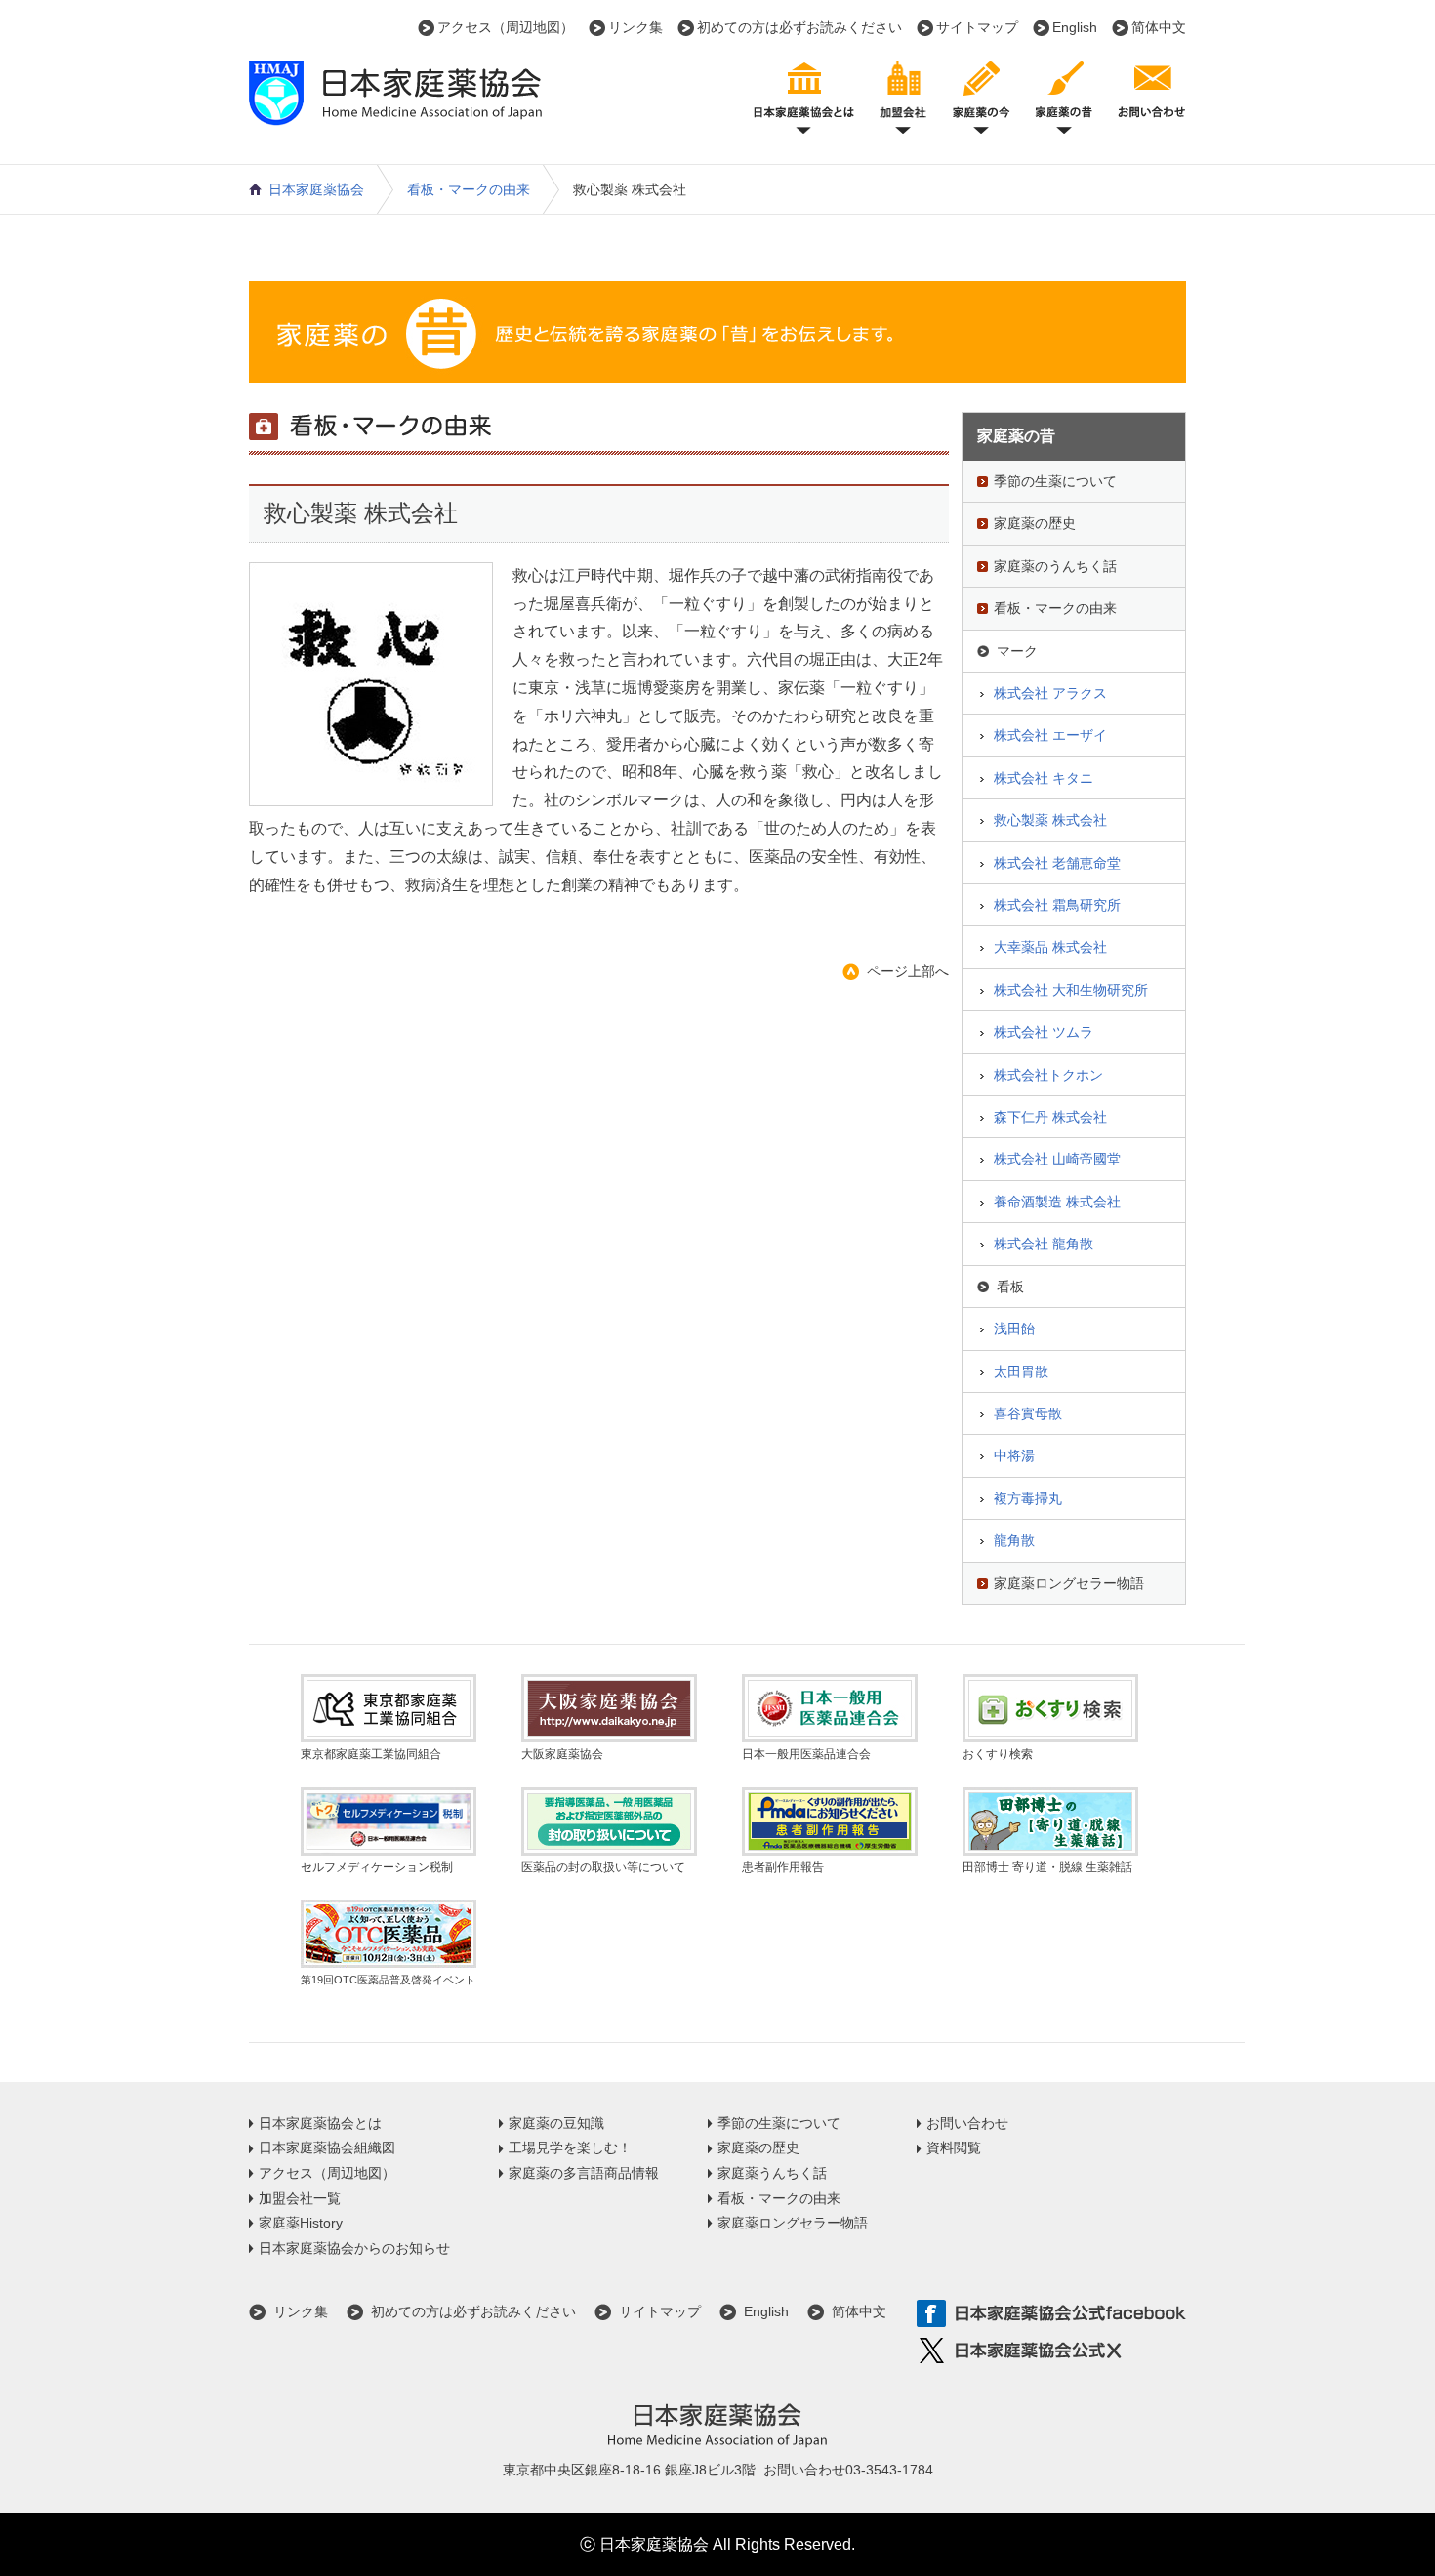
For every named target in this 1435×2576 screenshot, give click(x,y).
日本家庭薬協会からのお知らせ (354, 2248)
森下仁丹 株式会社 (1050, 1117)
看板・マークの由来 (469, 189)
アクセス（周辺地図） (506, 27)
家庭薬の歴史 (1035, 523)
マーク (1017, 651)
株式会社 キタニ (1044, 778)
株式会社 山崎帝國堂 (1057, 1159)
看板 (1010, 1287)
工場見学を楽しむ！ (570, 2147)
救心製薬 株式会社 (1050, 820)
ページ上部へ (908, 971)
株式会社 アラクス (1050, 693)
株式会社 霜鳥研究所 (1057, 905)
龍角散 (1014, 1540)
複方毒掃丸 (1028, 1498)
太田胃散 (1021, 1371)
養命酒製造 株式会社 (1057, 1202)
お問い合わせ (967, 2123)
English (1075, 27)
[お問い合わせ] (1152, 95)
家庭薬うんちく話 (772, 2173)
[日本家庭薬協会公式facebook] (1051, 2314)
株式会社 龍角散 (1044, 1244)
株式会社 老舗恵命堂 (1057, 863)
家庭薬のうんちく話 (1055, 566)
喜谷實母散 (1028, 1413)
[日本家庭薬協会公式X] (1051, 2351)
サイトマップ (977, 27)
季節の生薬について (1055, 481)
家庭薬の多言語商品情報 (584, 2173)
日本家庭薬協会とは (320, 2123)
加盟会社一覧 (300, 2198)
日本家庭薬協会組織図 (327, 2147)
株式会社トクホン (1048, 1075)
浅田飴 (1014, 1329)
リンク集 (635, 27)
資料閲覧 (954, 2147)
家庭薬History (301, 2223)
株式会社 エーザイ (1050, 735)
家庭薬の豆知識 (556, 2123)
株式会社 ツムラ (1044, 1032)
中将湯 (1014, 1455)
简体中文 (1159, 27)
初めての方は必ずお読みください (799, 27)
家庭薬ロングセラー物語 (1069, 1583)
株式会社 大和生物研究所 (1071, 990)
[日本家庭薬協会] (395, 113)
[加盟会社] (903, 95)
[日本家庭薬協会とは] (804, 95)
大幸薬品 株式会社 (1050, 947)
